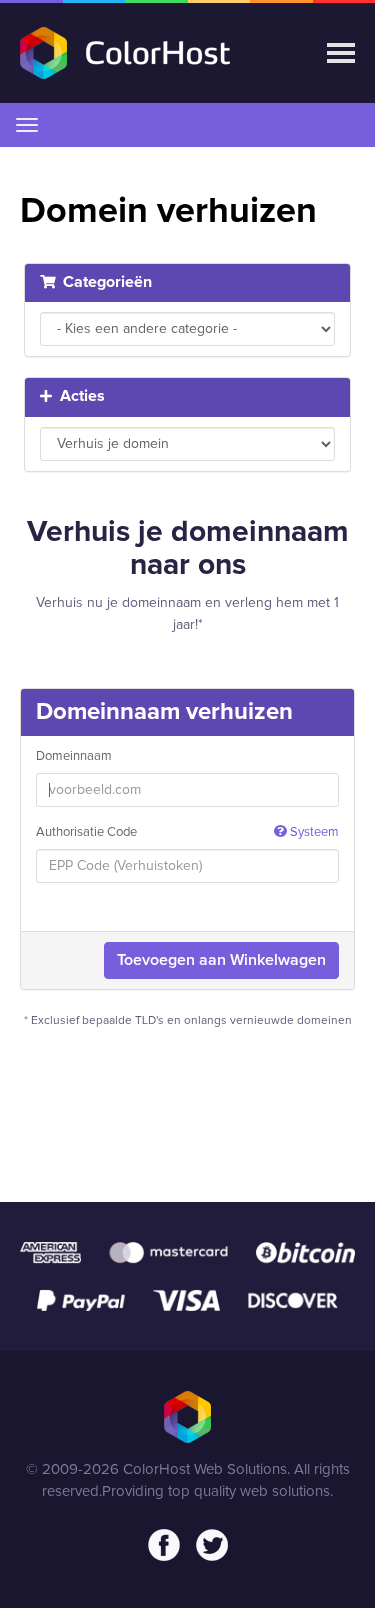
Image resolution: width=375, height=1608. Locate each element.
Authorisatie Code (187, 832)
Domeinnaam (74, 756)
